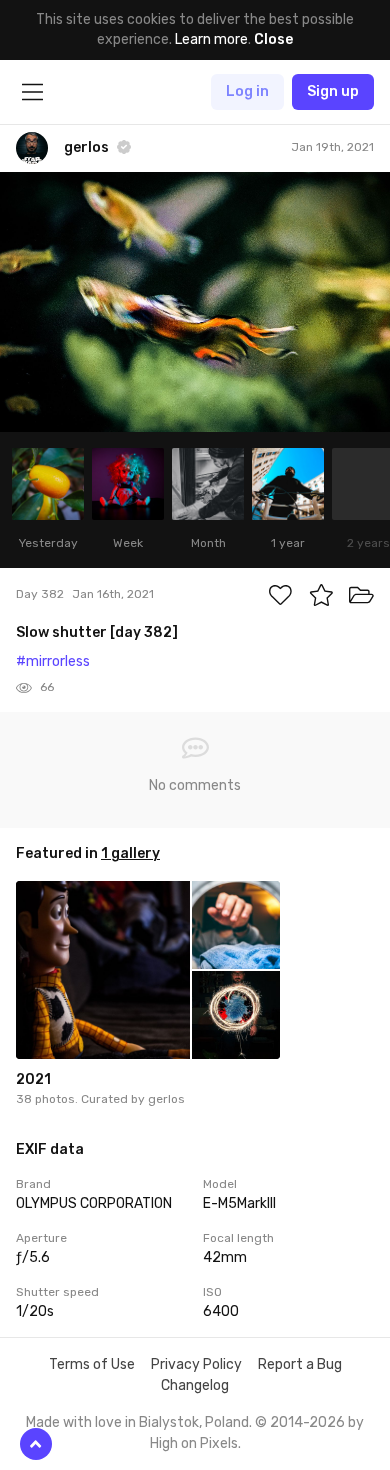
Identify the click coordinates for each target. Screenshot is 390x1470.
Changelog (195, 1385)
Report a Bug (300, 1364)
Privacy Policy (196, 1364)
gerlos (166, 1099)
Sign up (333, 91)
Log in (247, 91)
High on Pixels (194, 1443)
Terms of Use (92, 1364)
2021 (33, 1079)
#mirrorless (53, 661)
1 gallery (130, 853)
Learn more (211, 39)
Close (273, 39)
